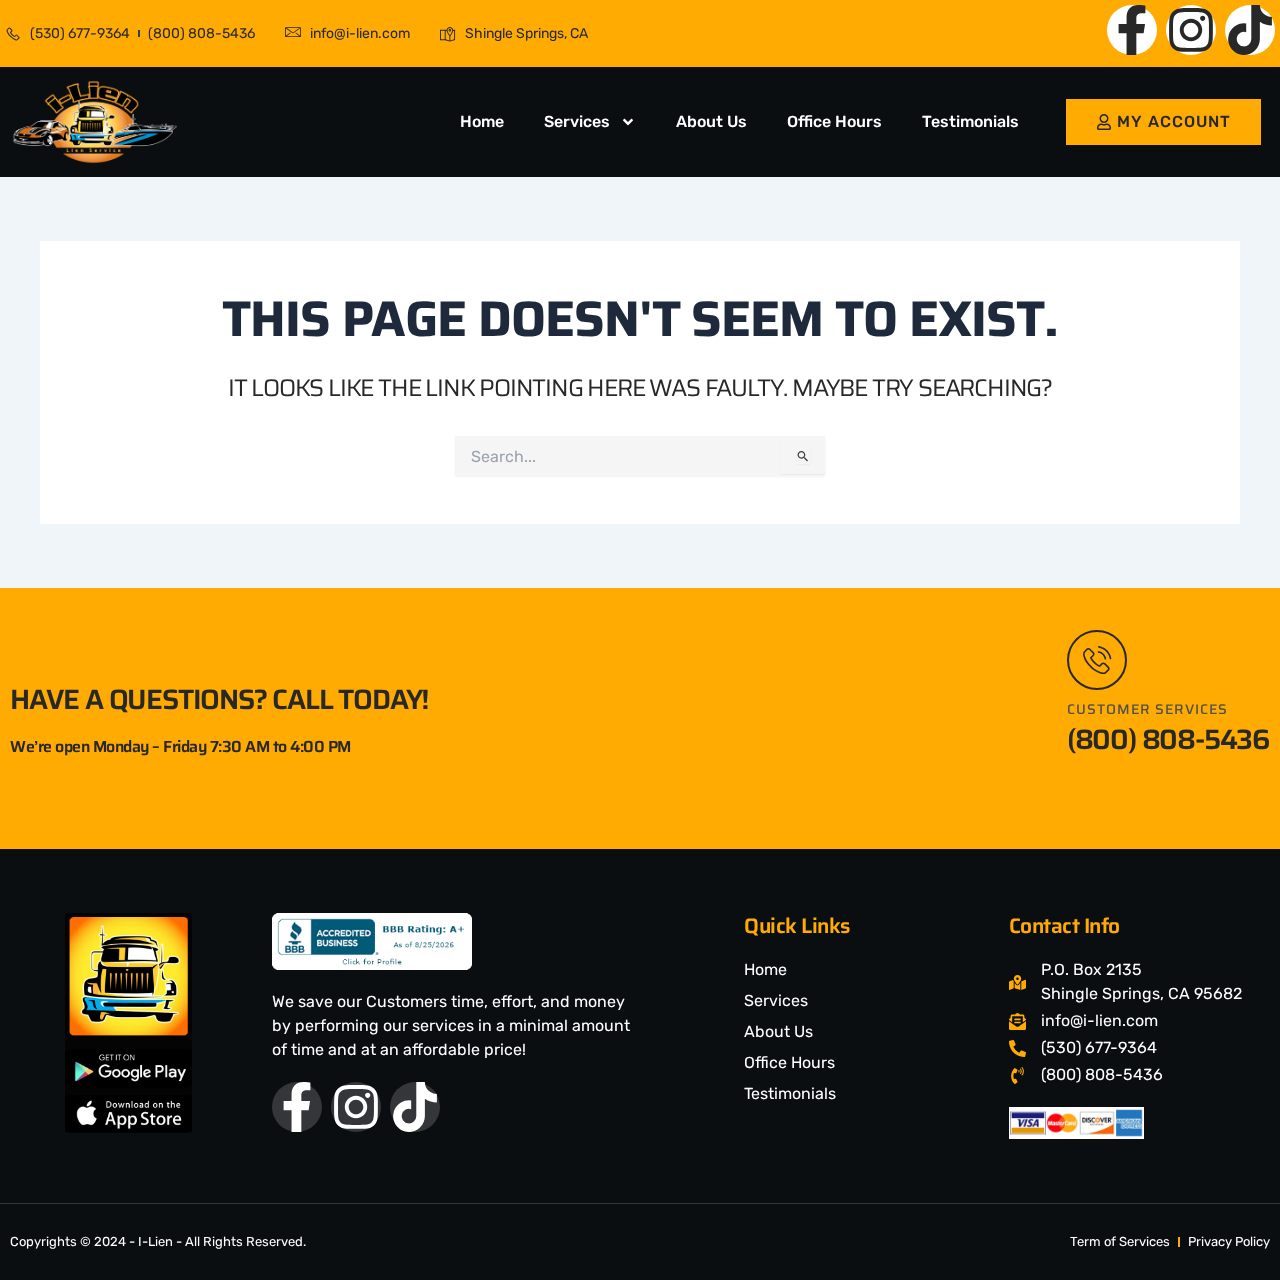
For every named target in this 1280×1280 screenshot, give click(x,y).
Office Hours (834, 121)
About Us (711, 121)
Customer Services (1147, 709)
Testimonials (970, 121)
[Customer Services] (1097, 660)
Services (577, 121)
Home (482, 121)
